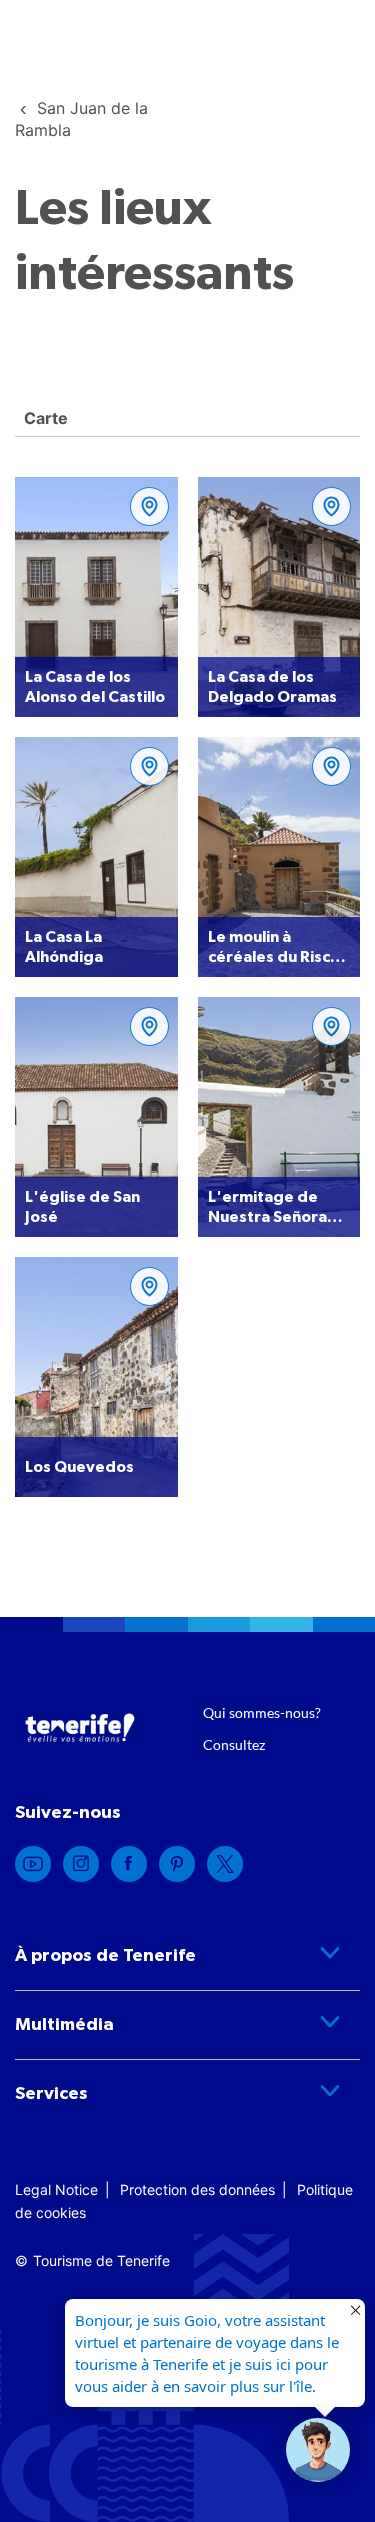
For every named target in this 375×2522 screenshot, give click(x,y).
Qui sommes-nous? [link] (262, 1712)
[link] (33, 1864)
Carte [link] (44, 418)
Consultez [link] (234, 1744)
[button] (318, 2450)
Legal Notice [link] (56, 2189)
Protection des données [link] (197, 2189)
